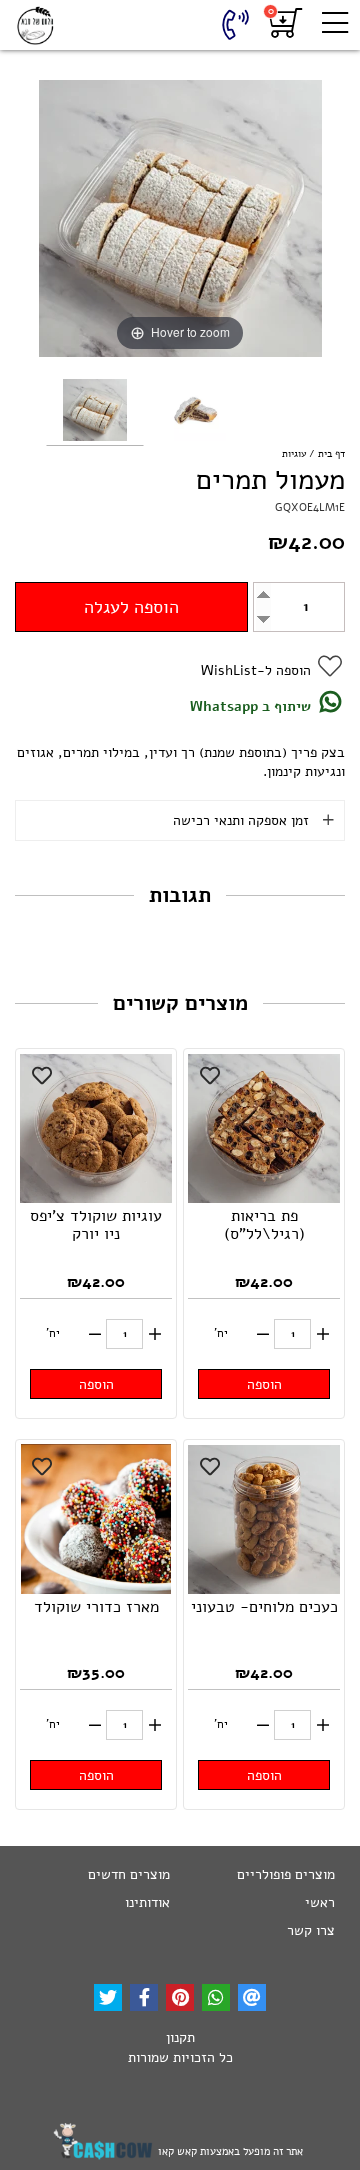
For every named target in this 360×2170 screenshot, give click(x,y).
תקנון (180, 2037)
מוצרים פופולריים (286, 1874)
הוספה (264, 1384)
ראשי (320, 1902)
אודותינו (147, 1902)
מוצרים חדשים (129, 1874)
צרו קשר (311, 1930)
